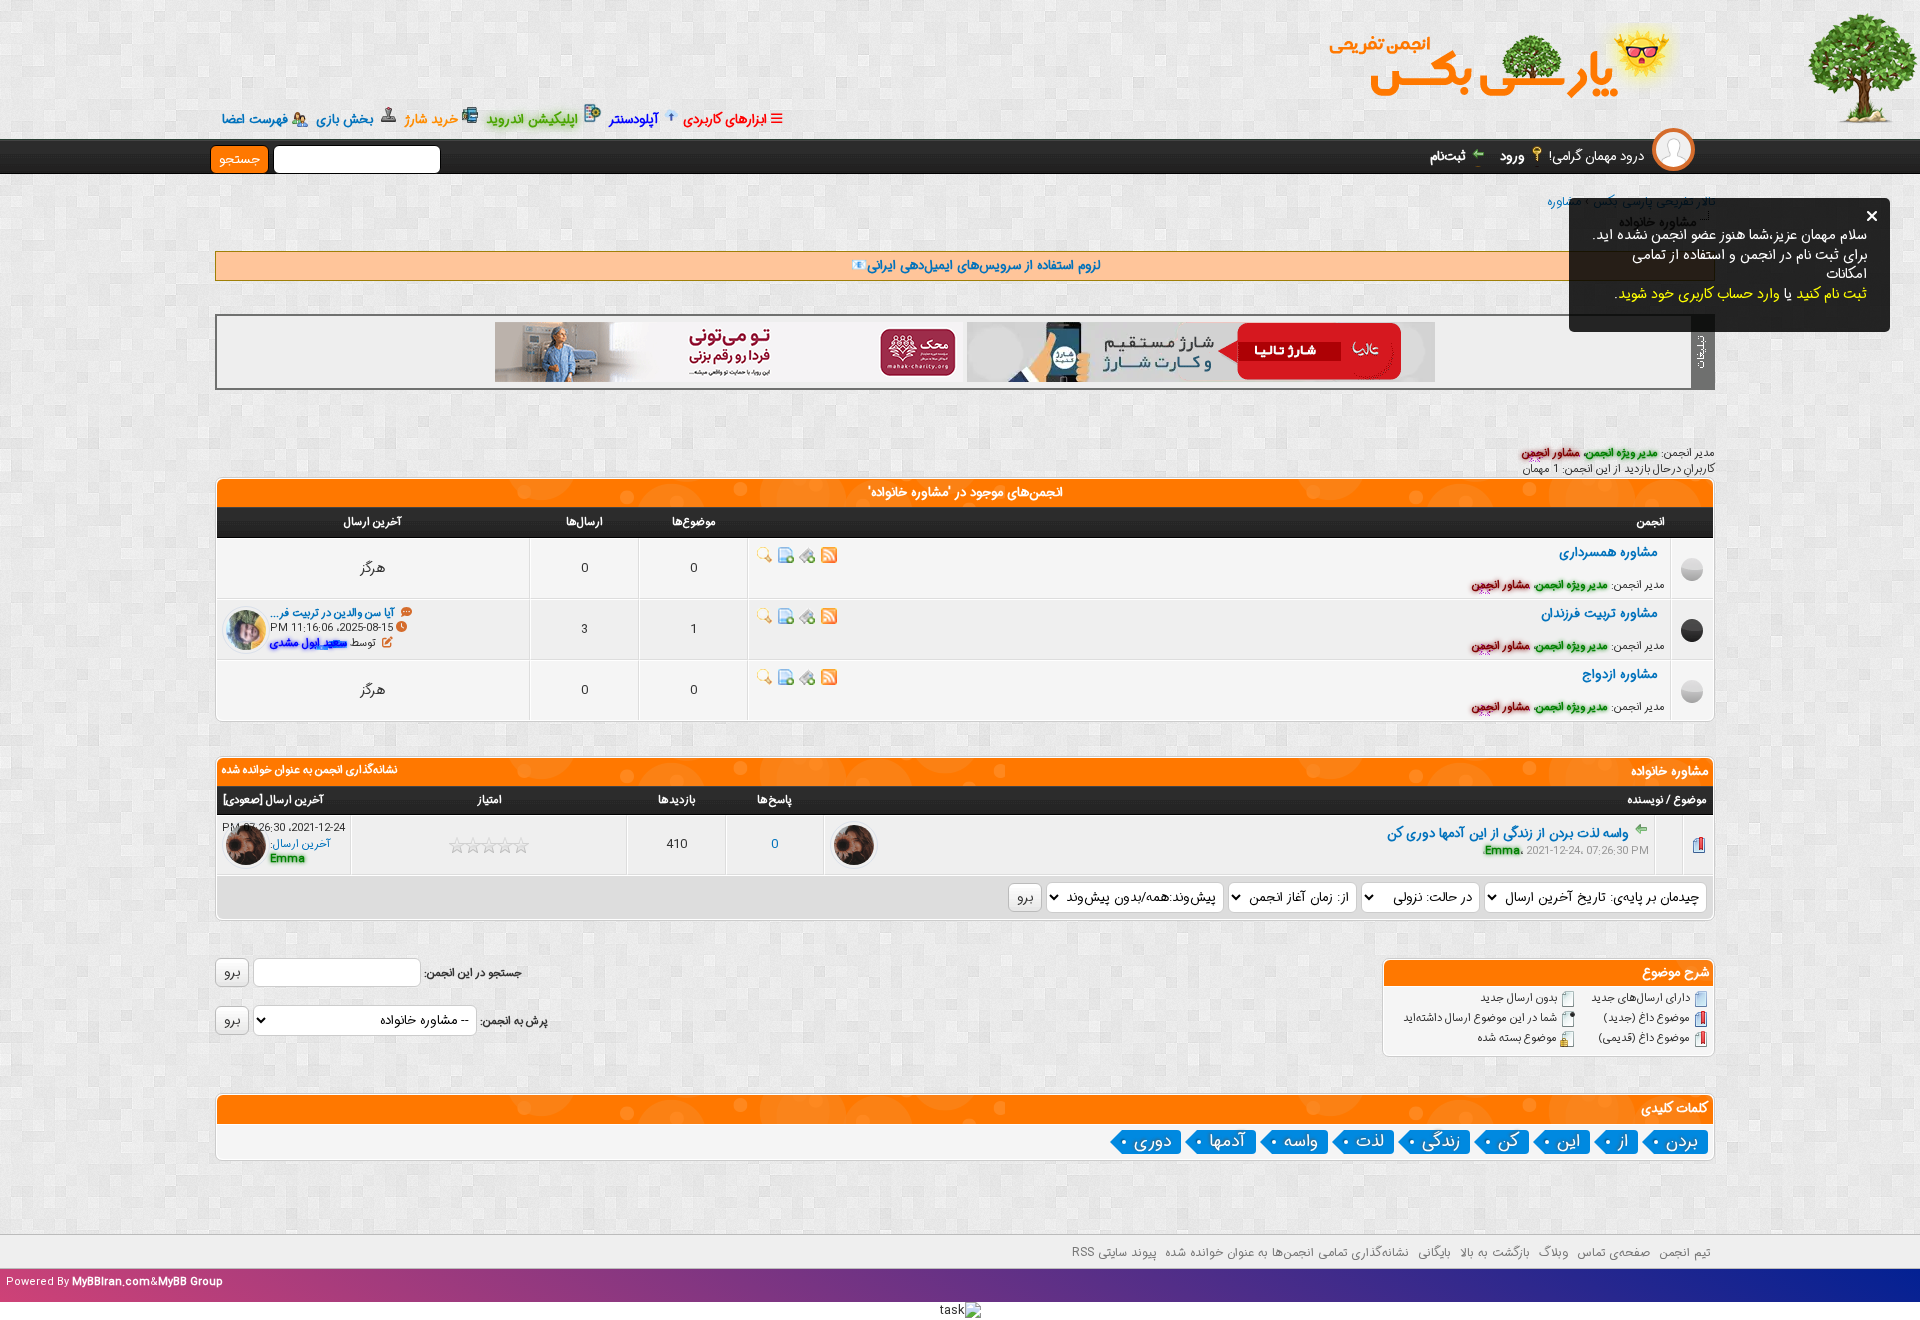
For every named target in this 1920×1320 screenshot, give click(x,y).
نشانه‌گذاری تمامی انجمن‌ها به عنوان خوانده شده (1287, 1252)
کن (1508, 1142)
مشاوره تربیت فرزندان (1603, 613)
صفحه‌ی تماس (1613, 1252)
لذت (1370, 1142)
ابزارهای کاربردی (727, 119)
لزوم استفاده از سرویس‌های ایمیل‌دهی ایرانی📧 (975, 265)
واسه (1301, 1142)
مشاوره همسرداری (1612, 552)
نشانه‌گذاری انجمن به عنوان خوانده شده (309, 770)
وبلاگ (1553, 1252)
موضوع (1690, 800)
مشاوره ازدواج (1623, 674)
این (1568, 1142)
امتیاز (489, 800)
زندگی (1441, 1142)
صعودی (243, 800)
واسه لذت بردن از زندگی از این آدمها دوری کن (1508, 833)
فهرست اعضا (255, 120)
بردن (1682, 1142)
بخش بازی (348, 119)
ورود (1512, 156)
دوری (1152, 1142)
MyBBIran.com (111, 1282)
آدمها (1227, 1142)
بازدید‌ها (676, 800)
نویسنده (1645, 800)
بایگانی (1434, 1252)
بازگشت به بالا (1495, 1252)
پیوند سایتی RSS (1114, 1252)
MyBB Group (190, 1282)
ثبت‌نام (1448, 156)
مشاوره (1564, 201)
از (1623, 1142)
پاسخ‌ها (774, 800)
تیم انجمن (1684, 1252)
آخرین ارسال (295, 800)
